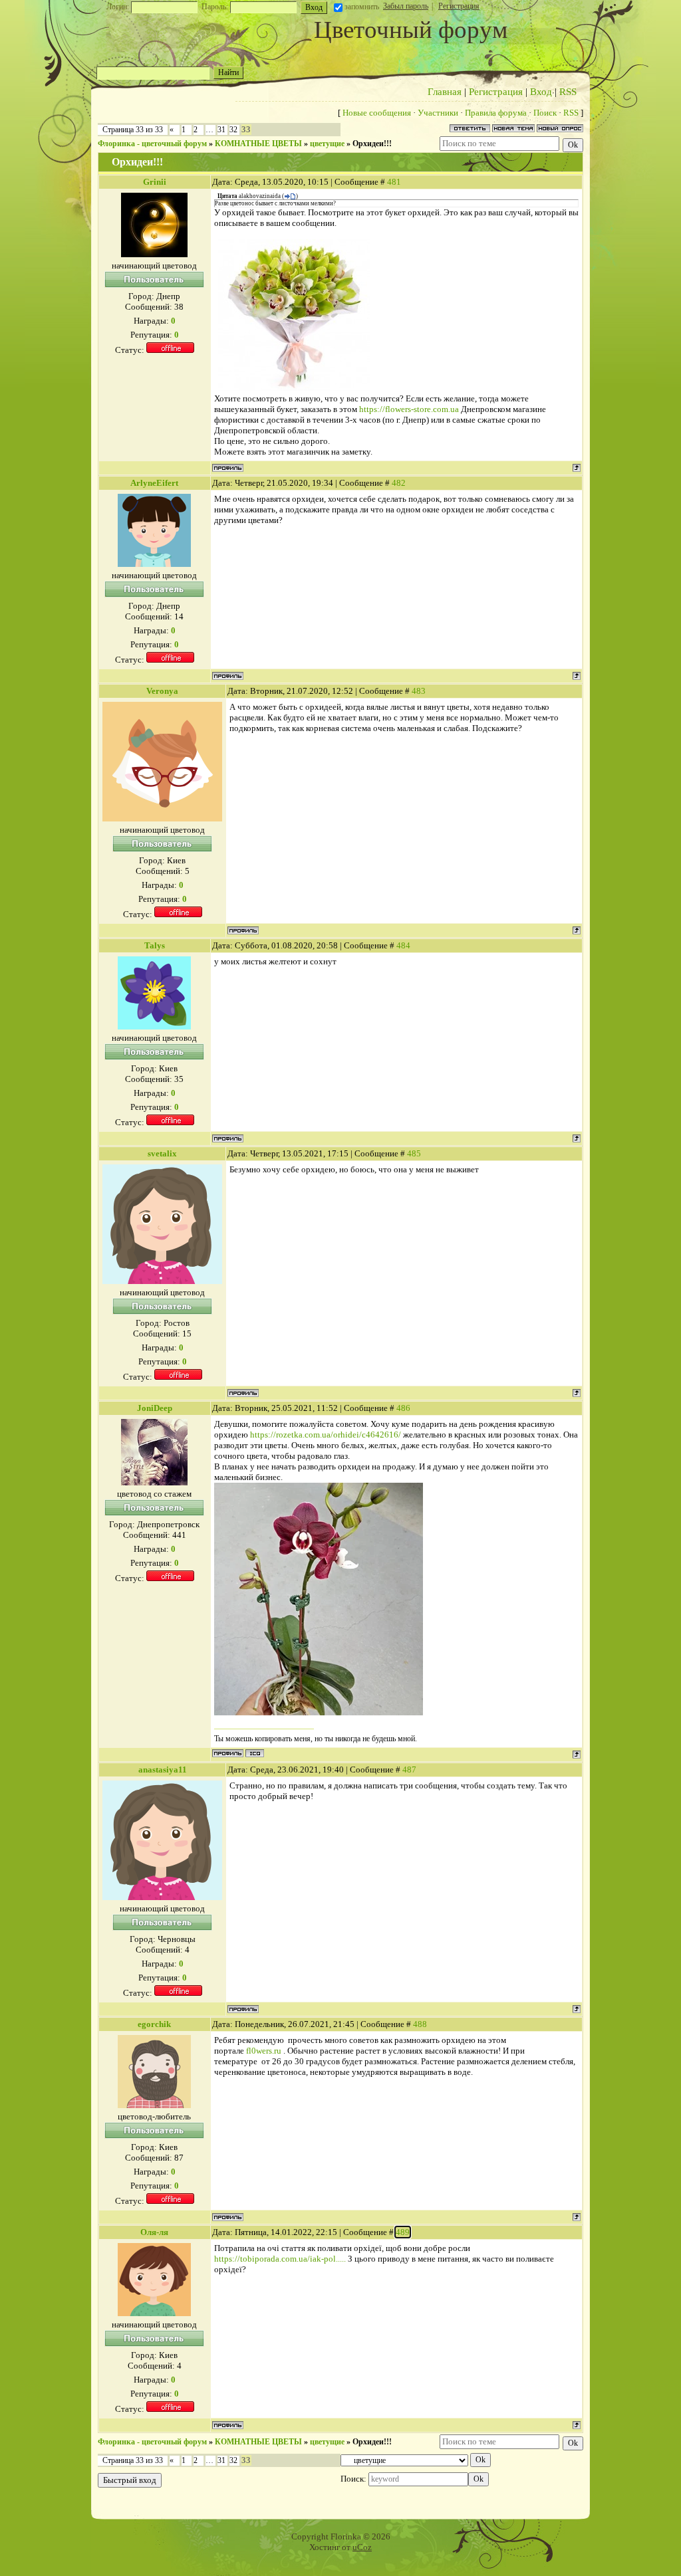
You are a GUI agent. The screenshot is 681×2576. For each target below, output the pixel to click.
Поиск (545, 113)
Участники (438, 113)
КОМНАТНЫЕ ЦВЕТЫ (258, 144)
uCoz (362, 2547)
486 (403, 1408)
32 (233, 130)
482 (399, 483)
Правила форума (496, 113)
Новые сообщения (377, 113)
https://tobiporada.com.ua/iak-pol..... (280, 2259)
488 (420, 2024)
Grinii (155, 182)
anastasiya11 (163, 1770)
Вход (541, 92)
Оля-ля (154, 2232)
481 (394, 182)
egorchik (154, 2024)
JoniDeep (155, 1408)
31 (221, 130)
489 (403, 2232)
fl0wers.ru (264, 2051)
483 (419, 691)
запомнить (362, 7)
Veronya (162, 691)
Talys (155, 945)
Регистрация (459, 6)
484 (403, 945)
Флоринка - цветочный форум (152, 144)
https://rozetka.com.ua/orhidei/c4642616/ (326, 1435)
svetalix (162, 1153)
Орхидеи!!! (372, 144)
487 (409, 1770)
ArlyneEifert (154, 483)
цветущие (327, 144)
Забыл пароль (406, 6)
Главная (445, 92)
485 (414, 1153)
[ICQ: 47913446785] (255, 1753)
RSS (568, 92)
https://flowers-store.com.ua (409, 409)
